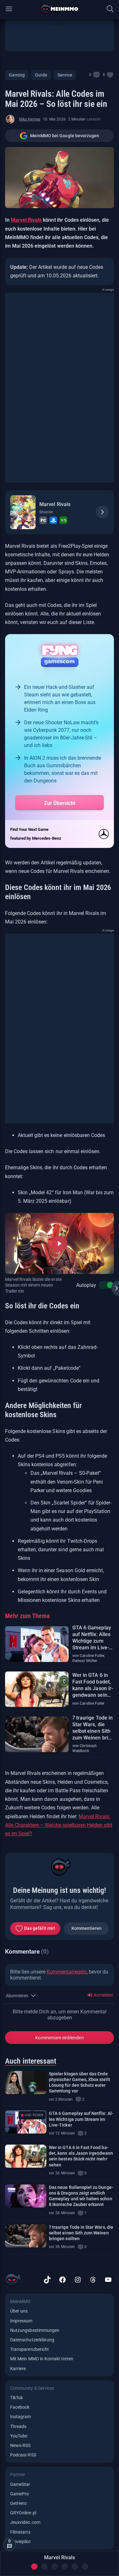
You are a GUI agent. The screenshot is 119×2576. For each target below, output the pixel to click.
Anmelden (103, 1995)
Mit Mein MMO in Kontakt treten (42, 2359)
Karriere (18, 2369)
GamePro (20, 2494)
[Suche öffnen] (110, 9)
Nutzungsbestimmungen (35, 2330)
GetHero (18, 2503)
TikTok (17, 2398)
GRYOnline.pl (23, 2513)
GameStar (20, 2484)
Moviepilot (20, 2542)
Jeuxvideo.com (25, 2522)
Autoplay (86, 1285)
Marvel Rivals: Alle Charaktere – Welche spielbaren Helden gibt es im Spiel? (59, 1825)
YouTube (19, 2436)
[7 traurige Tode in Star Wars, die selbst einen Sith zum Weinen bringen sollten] (26, 2236)
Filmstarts (20, 2532)
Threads (18, 2426)
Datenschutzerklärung (32, 2340)
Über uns (19, 2311)
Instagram (21, 2417)
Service (65, 75)
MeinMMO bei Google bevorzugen (65, 136)
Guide (41, 75)
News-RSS (20, 2445)
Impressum (21, 2321)
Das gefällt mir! (40, 1928)
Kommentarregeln (67, 1972)
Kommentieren (87, 1928)
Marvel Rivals (26, 220)
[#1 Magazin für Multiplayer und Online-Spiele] (60, 9)
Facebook (20, 2407)
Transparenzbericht (30, 2349)
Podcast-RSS (23, 2455)
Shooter (46, 512)
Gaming (17, 75)
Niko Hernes (30, 119)
